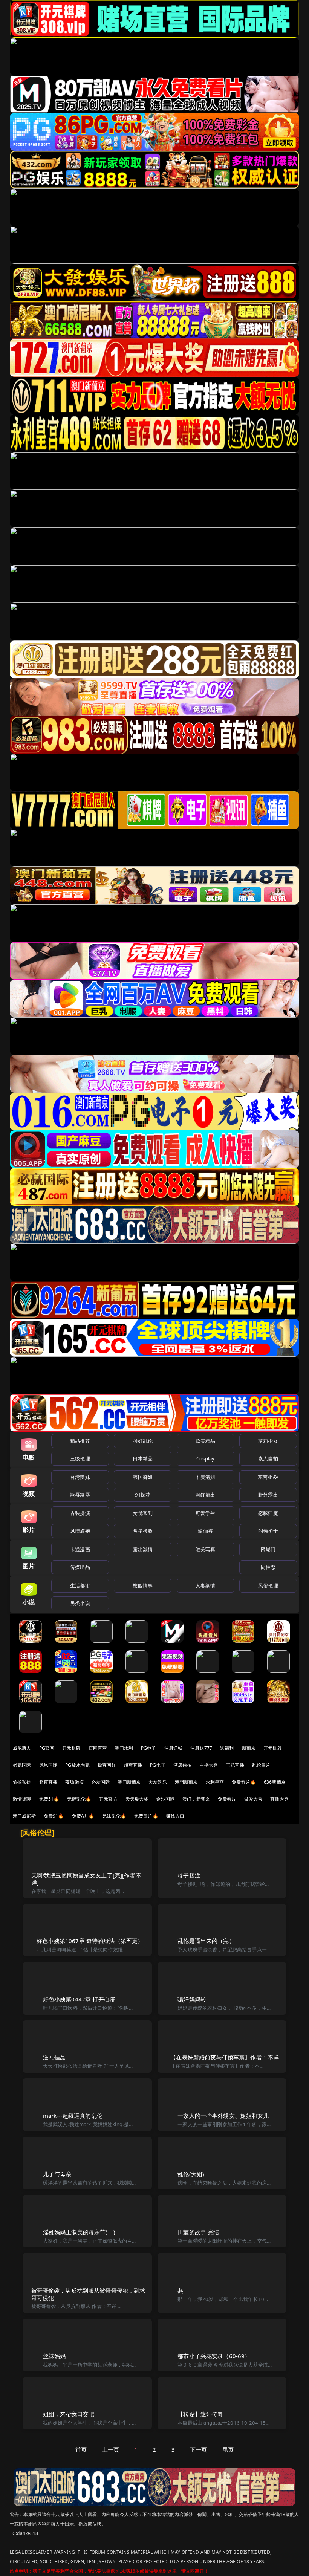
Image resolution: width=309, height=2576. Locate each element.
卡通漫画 (80, 1549)
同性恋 (268, 1567)
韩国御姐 (143, 1477)
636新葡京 (275, 1782)
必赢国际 (22, 1765)
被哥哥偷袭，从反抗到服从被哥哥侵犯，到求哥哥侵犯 (88, 2294)
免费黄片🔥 (146, 1816)
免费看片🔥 (244, 1782)
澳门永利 (124, 1748)
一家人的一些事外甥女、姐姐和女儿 (223, 2116)
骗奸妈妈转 (192, 1999)
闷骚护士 (268, 1531)
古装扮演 (80, 1513)
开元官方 (108, 1799)
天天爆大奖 (137, 1799)
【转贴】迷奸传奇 (200, 2414)
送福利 (227, 1748)
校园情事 (143, 1585)
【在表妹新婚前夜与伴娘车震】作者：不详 (225, 2057)
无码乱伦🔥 (79, 1799)
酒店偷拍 (183, 1765)
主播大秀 (209, 1765)
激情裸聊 (22, 1799)
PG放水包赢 (77, 1765)
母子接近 (189, 1875)
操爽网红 (107, 1765)
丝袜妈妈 (54, 2356)
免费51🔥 (49, 1799)
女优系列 (143, 1513)
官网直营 (98, 1748)
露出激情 (143, 1549)
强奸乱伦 (143, 1441)
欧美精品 (206, 1441)
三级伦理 (80, 1458)
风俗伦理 (268, 1585)
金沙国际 (165, 1799)
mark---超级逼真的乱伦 (73, 2116)
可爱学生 (206, 1513)
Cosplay (205, 1458)
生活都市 (80, 1585)
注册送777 (201, 1748)
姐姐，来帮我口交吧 (69, 2414)
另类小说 (80, 1603)
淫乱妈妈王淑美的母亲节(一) (79, 2232)
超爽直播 (133, 1765)
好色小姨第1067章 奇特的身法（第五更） (90, 1941)
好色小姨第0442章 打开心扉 (79, 1999)
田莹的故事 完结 (198, 2232)
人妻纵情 (206, 1585)
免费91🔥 (54, 1816)
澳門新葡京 (186, 1782)
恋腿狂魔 (268, 1513)
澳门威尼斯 (24, 1816)
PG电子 (149, 1748)
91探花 (143, 1495)
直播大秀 (279, 1799)
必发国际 (101, 1782)
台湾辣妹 (80, 1477)
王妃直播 (235, 1765)
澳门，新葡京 (196, 1799)
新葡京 (249, 1748)
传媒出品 (80, 1567)
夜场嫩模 (74, 1782)
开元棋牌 (71, 1748)
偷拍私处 (22, 1782)
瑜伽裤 (205, 1531)
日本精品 (143, 1458)
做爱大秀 (253, 1799)
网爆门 (268, 1549)
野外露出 (268, 1495)
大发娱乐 (158, 1782)
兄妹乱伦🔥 (114, 1816)
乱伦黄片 (261, 1765)
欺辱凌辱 (80, 1495)
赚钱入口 (175, 1816)
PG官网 (47, 1748)
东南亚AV (268, 1477)
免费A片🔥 (83, 1816)
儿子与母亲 (57, 2174)
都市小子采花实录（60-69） (214, 2356)
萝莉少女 (268, 1441)
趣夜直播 (48, 1782)
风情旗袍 (80, 1531)
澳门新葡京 (129, 1782)
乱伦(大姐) (191, 2174)
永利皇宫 (215, 1782)
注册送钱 (174, 1748)
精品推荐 (80, 1441)
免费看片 (227, 1799)
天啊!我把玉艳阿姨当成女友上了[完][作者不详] (86, 1879)
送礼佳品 (54, 2057)
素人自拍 (268, 1458)
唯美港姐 (206, 1477)
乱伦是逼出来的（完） (206, 1941)
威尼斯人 (22, 1748)
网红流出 (206, 1495)
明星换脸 (143, 1531)
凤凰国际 (48, 1765)
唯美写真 (206, 1549)
